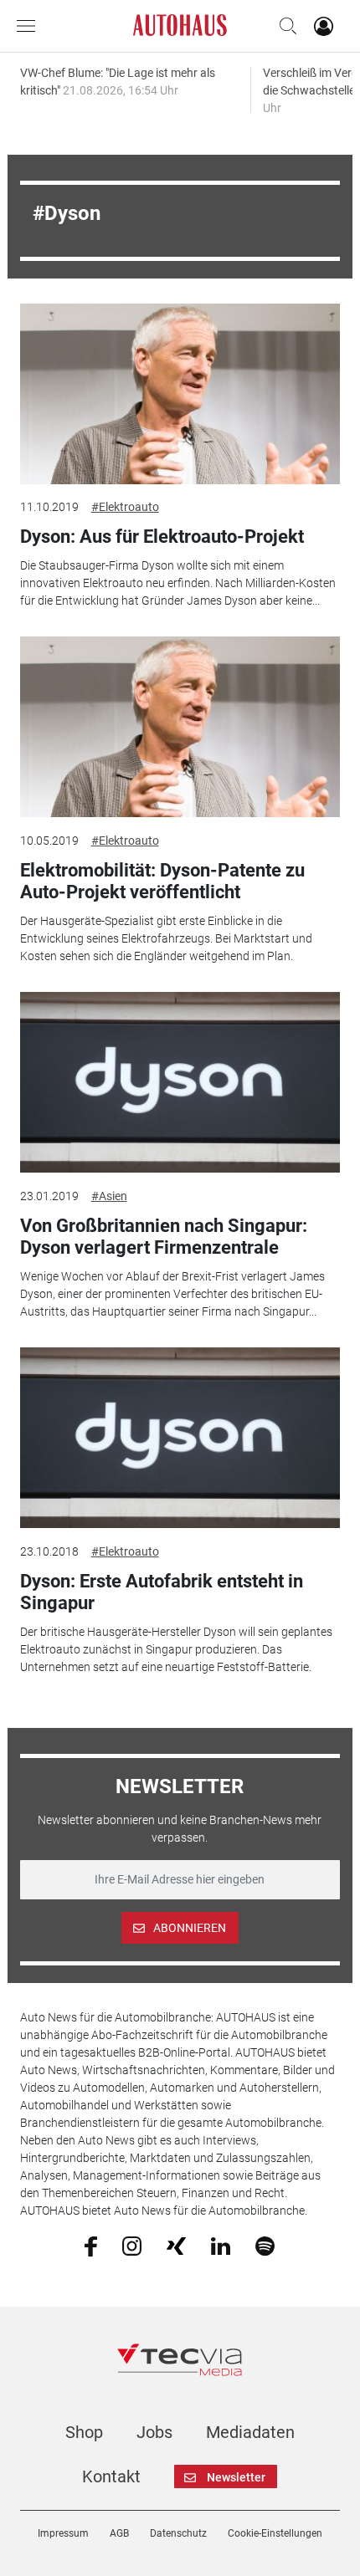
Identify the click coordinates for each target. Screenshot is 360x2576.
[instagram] (132, 2246)
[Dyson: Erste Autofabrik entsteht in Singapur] (180, 1438)
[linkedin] (221, 2245)
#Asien (109, 1196)
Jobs (154, 2432)
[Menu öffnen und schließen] (30, 26)
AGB (119, 2533)
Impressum (63, 2533)
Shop (84, 2432)
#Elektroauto (125, 507)
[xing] (176, 2245)
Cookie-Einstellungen (275, 2533)
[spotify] (265, 2246)
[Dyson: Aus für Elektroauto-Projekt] (180, 394)
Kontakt (111, 2476)
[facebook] (91, 2246)
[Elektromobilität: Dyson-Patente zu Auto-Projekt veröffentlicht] (180, 727)
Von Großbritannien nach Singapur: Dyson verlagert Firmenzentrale (164, 1237)
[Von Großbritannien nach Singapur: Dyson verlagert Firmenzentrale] (180, 1082)
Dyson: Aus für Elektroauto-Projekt (162, 537)
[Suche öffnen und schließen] (284, 26)
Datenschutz (178, 2533)
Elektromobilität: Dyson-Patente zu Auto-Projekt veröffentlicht (162, 881)
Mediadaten (250, 2432)
